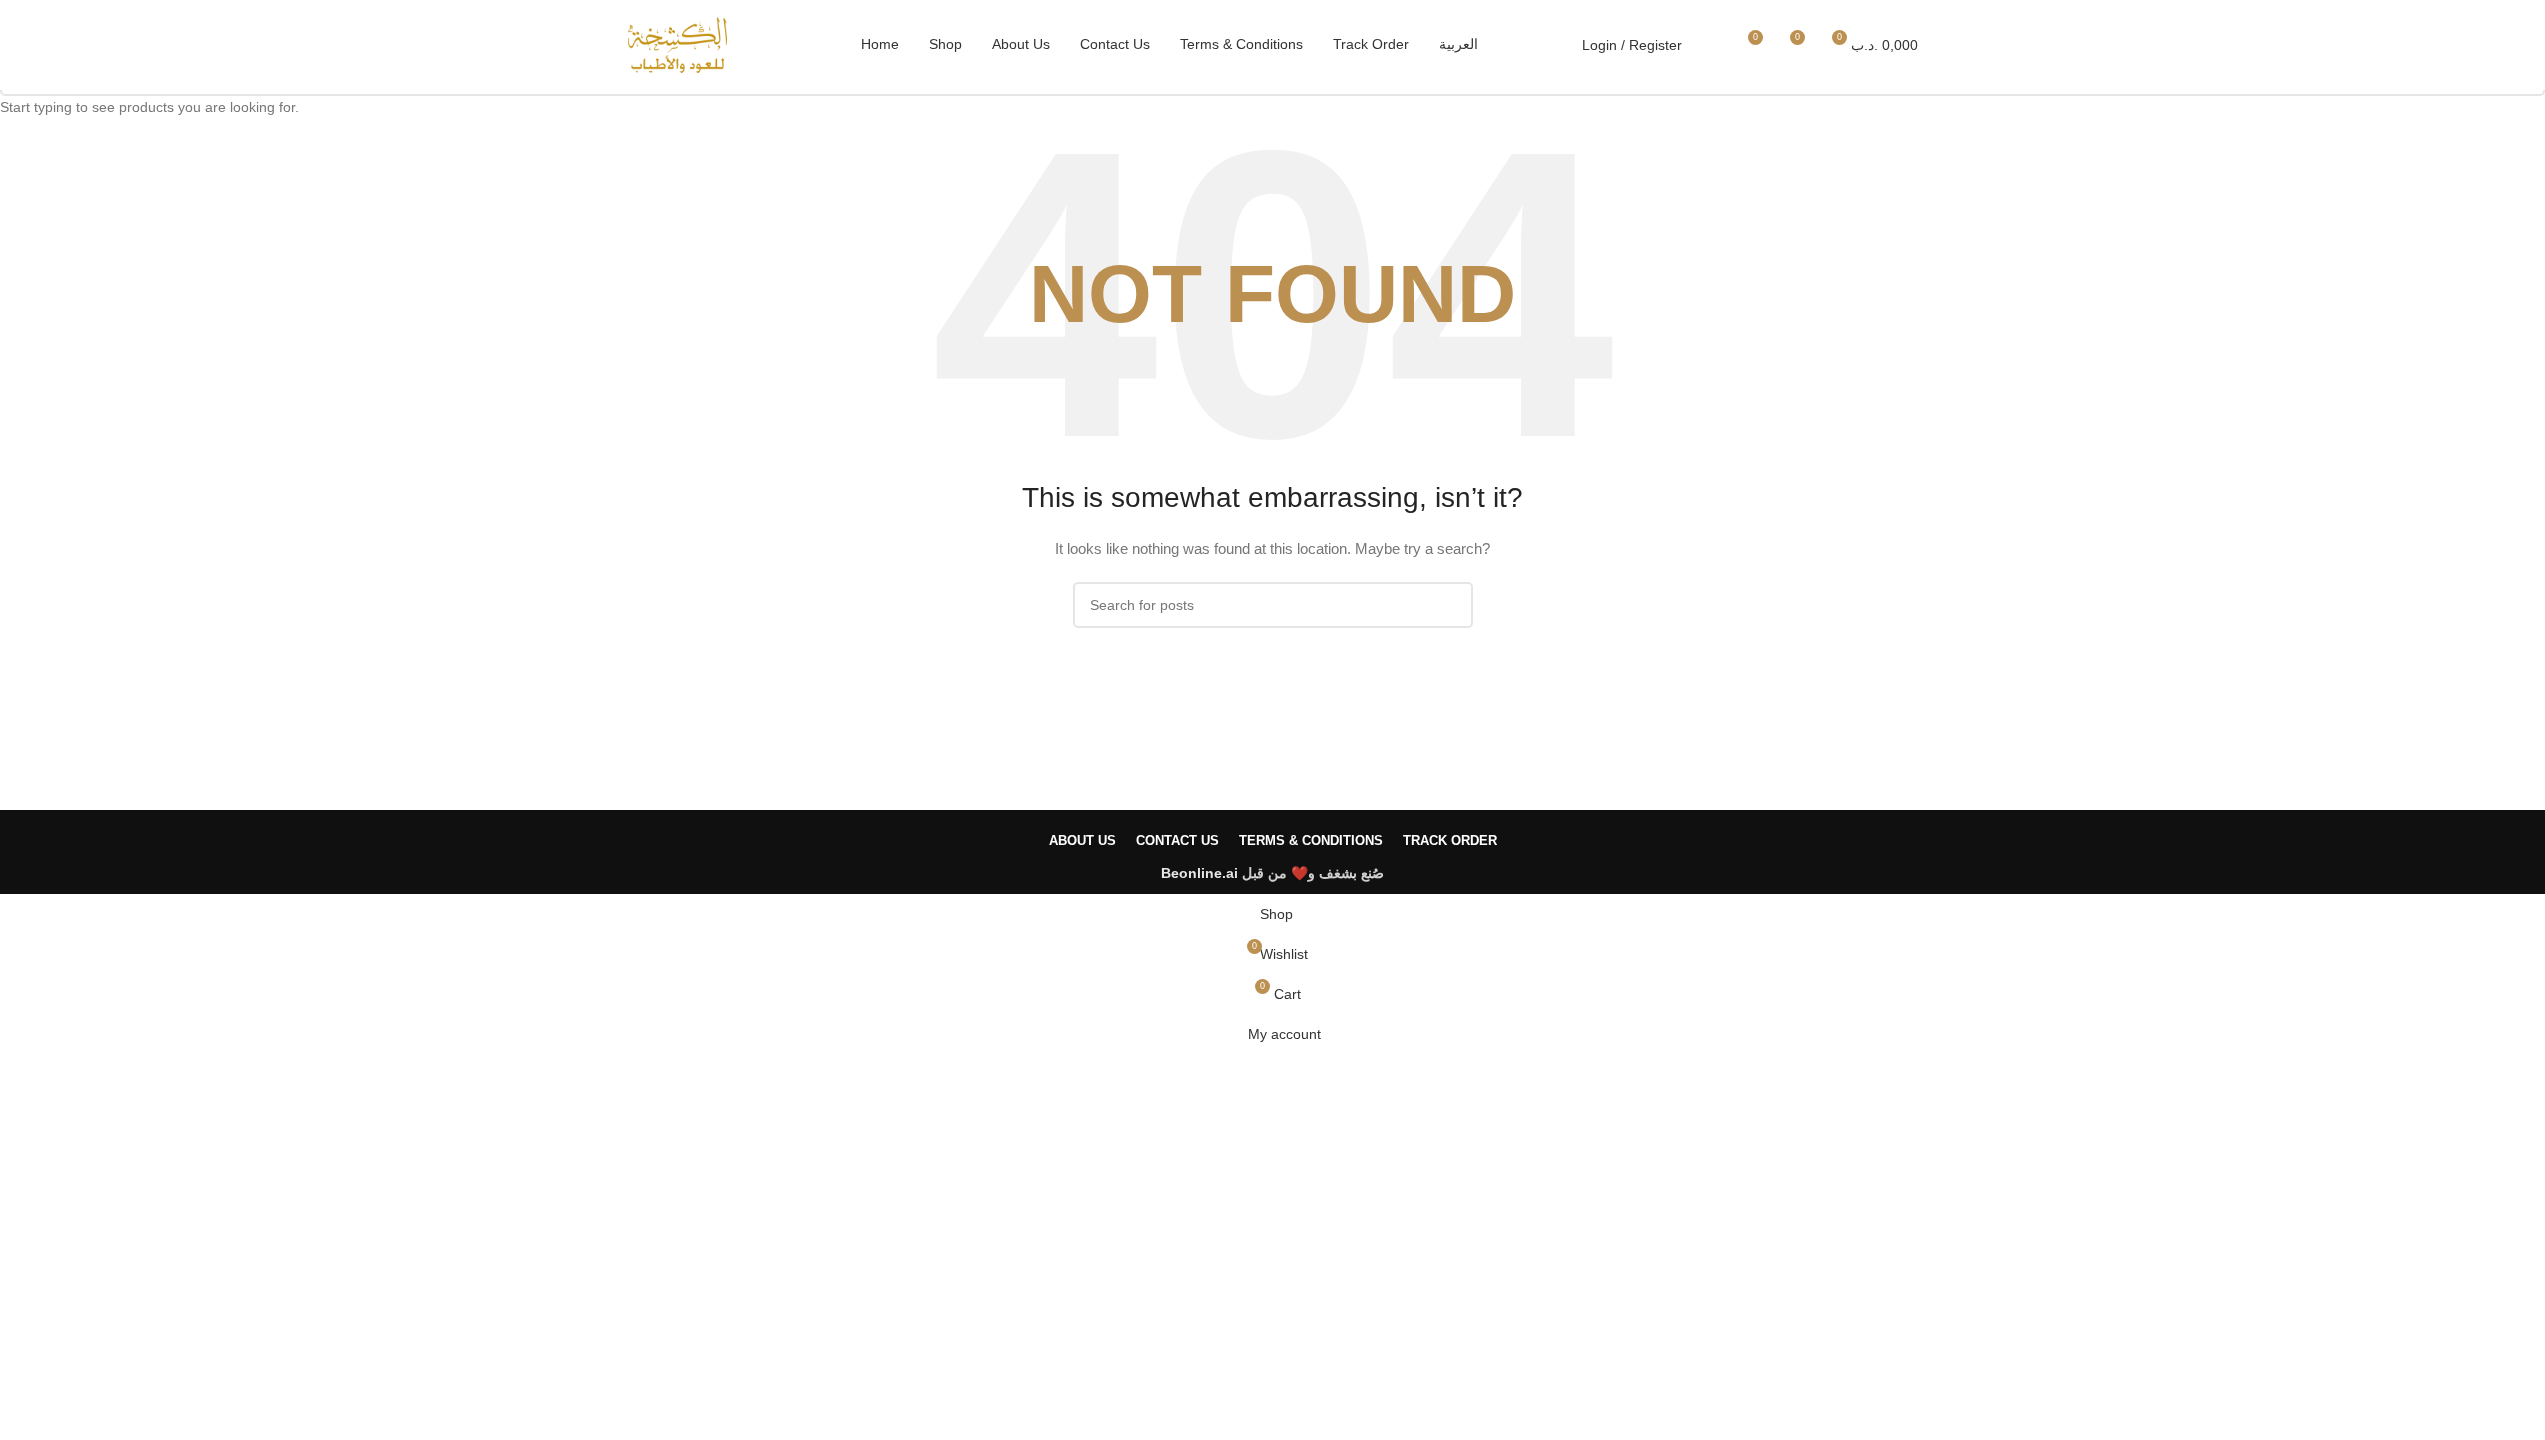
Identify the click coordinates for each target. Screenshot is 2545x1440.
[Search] (1710, 45)
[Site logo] (678, 44)
